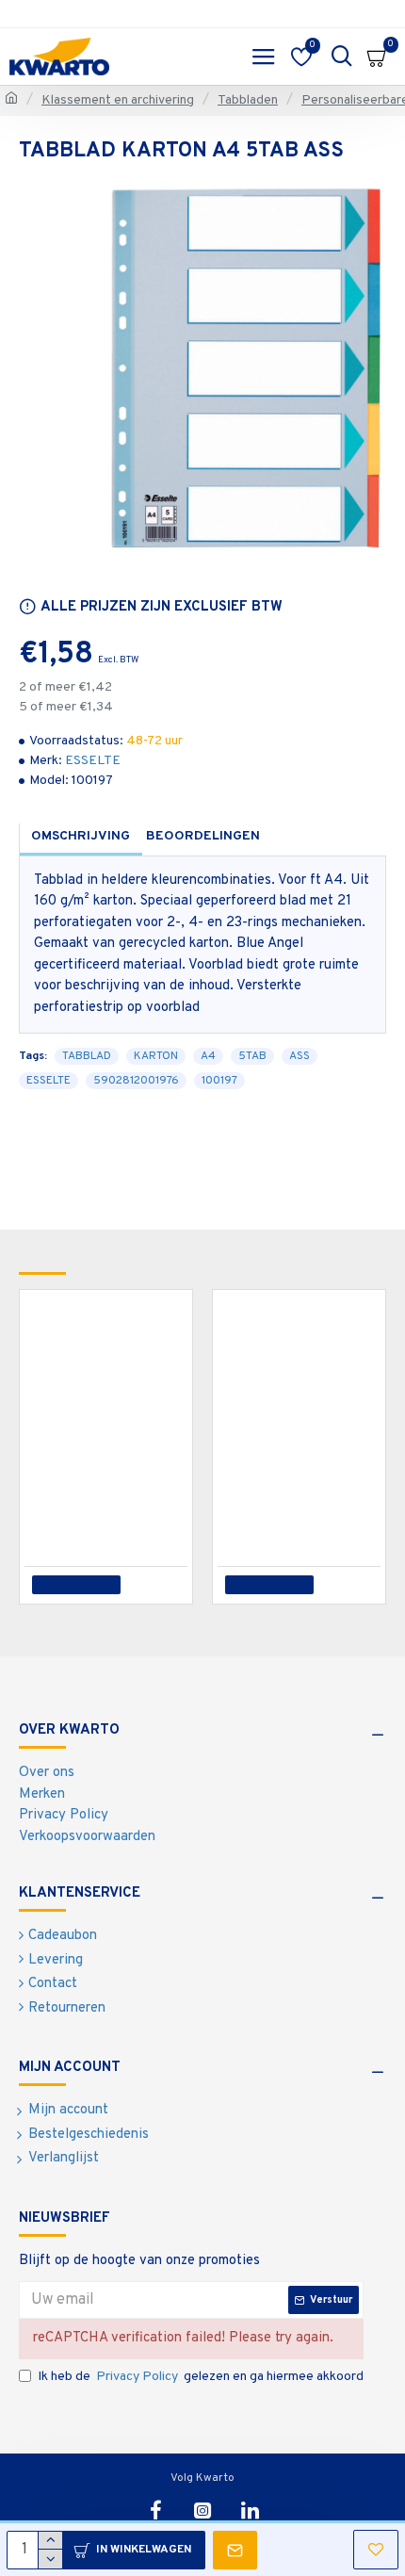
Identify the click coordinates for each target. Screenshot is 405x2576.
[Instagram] (202, 2510)
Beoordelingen (203, 836)
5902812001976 (136, 1081)
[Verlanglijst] (165, 1584)
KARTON (156, 1056)
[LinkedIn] (250, 2510)
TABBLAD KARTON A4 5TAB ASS (110, 1473)
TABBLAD (87, 1056)
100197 (219, 1081)
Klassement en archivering (118, 100)
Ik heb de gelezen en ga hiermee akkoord (201, 2377)
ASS (300, 1056)
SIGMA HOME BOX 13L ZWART (303, 1473)
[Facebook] (155, 2510)
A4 (208, 1056)
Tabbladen (248, 100)
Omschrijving (81, 836)
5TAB (252, 1056)
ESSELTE (93, 761)
